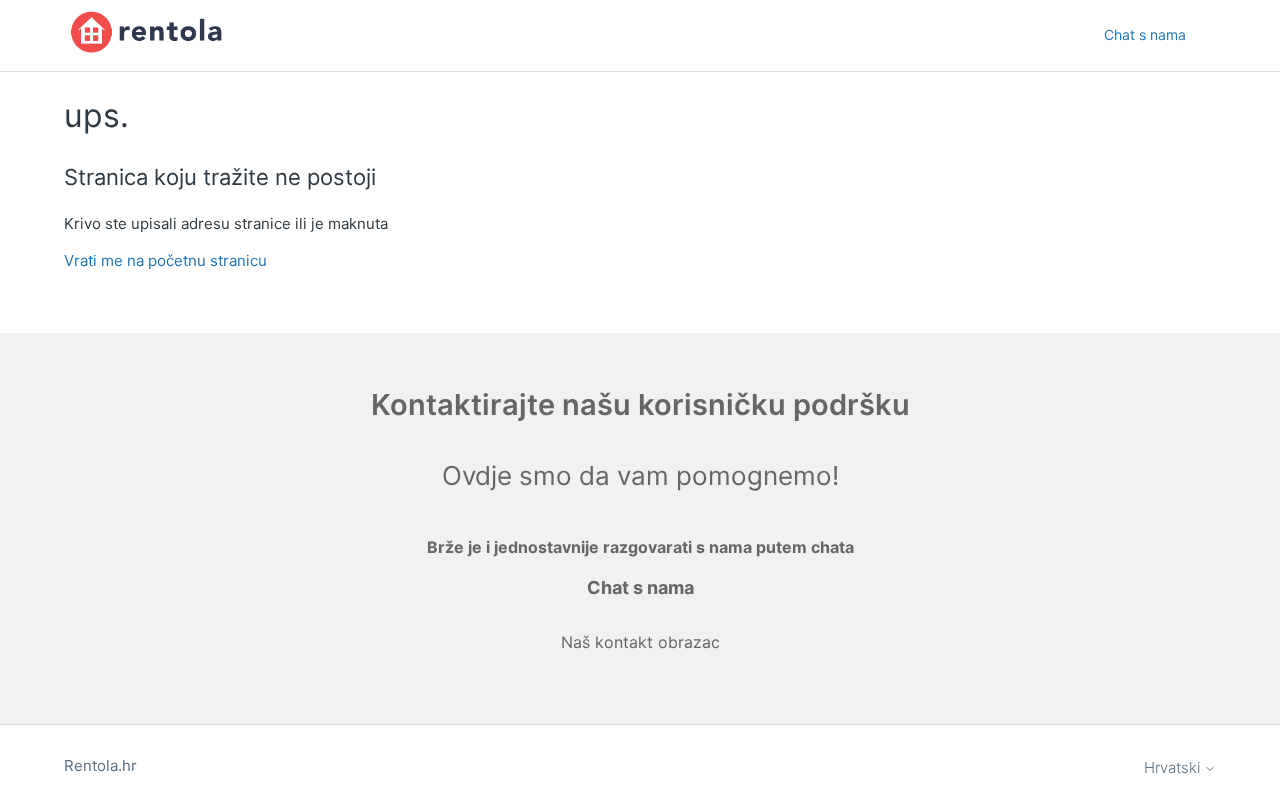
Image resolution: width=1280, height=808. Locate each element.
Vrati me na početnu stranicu (165, 260)
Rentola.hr (100, 765)
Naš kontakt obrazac (640, 642)
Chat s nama (1145, 34)
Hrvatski (1174, 767)
